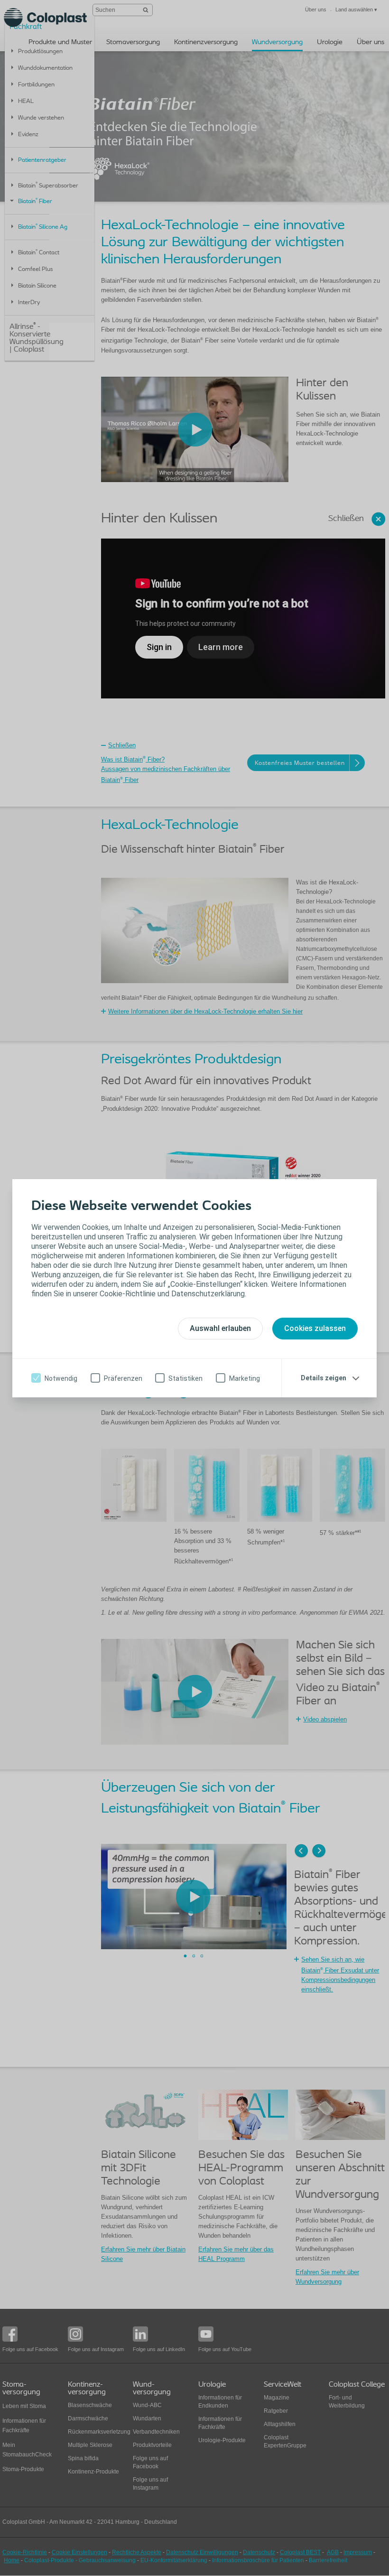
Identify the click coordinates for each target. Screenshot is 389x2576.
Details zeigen (324, 1378)
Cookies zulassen (315, 1328)
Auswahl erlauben (220, 1328)
